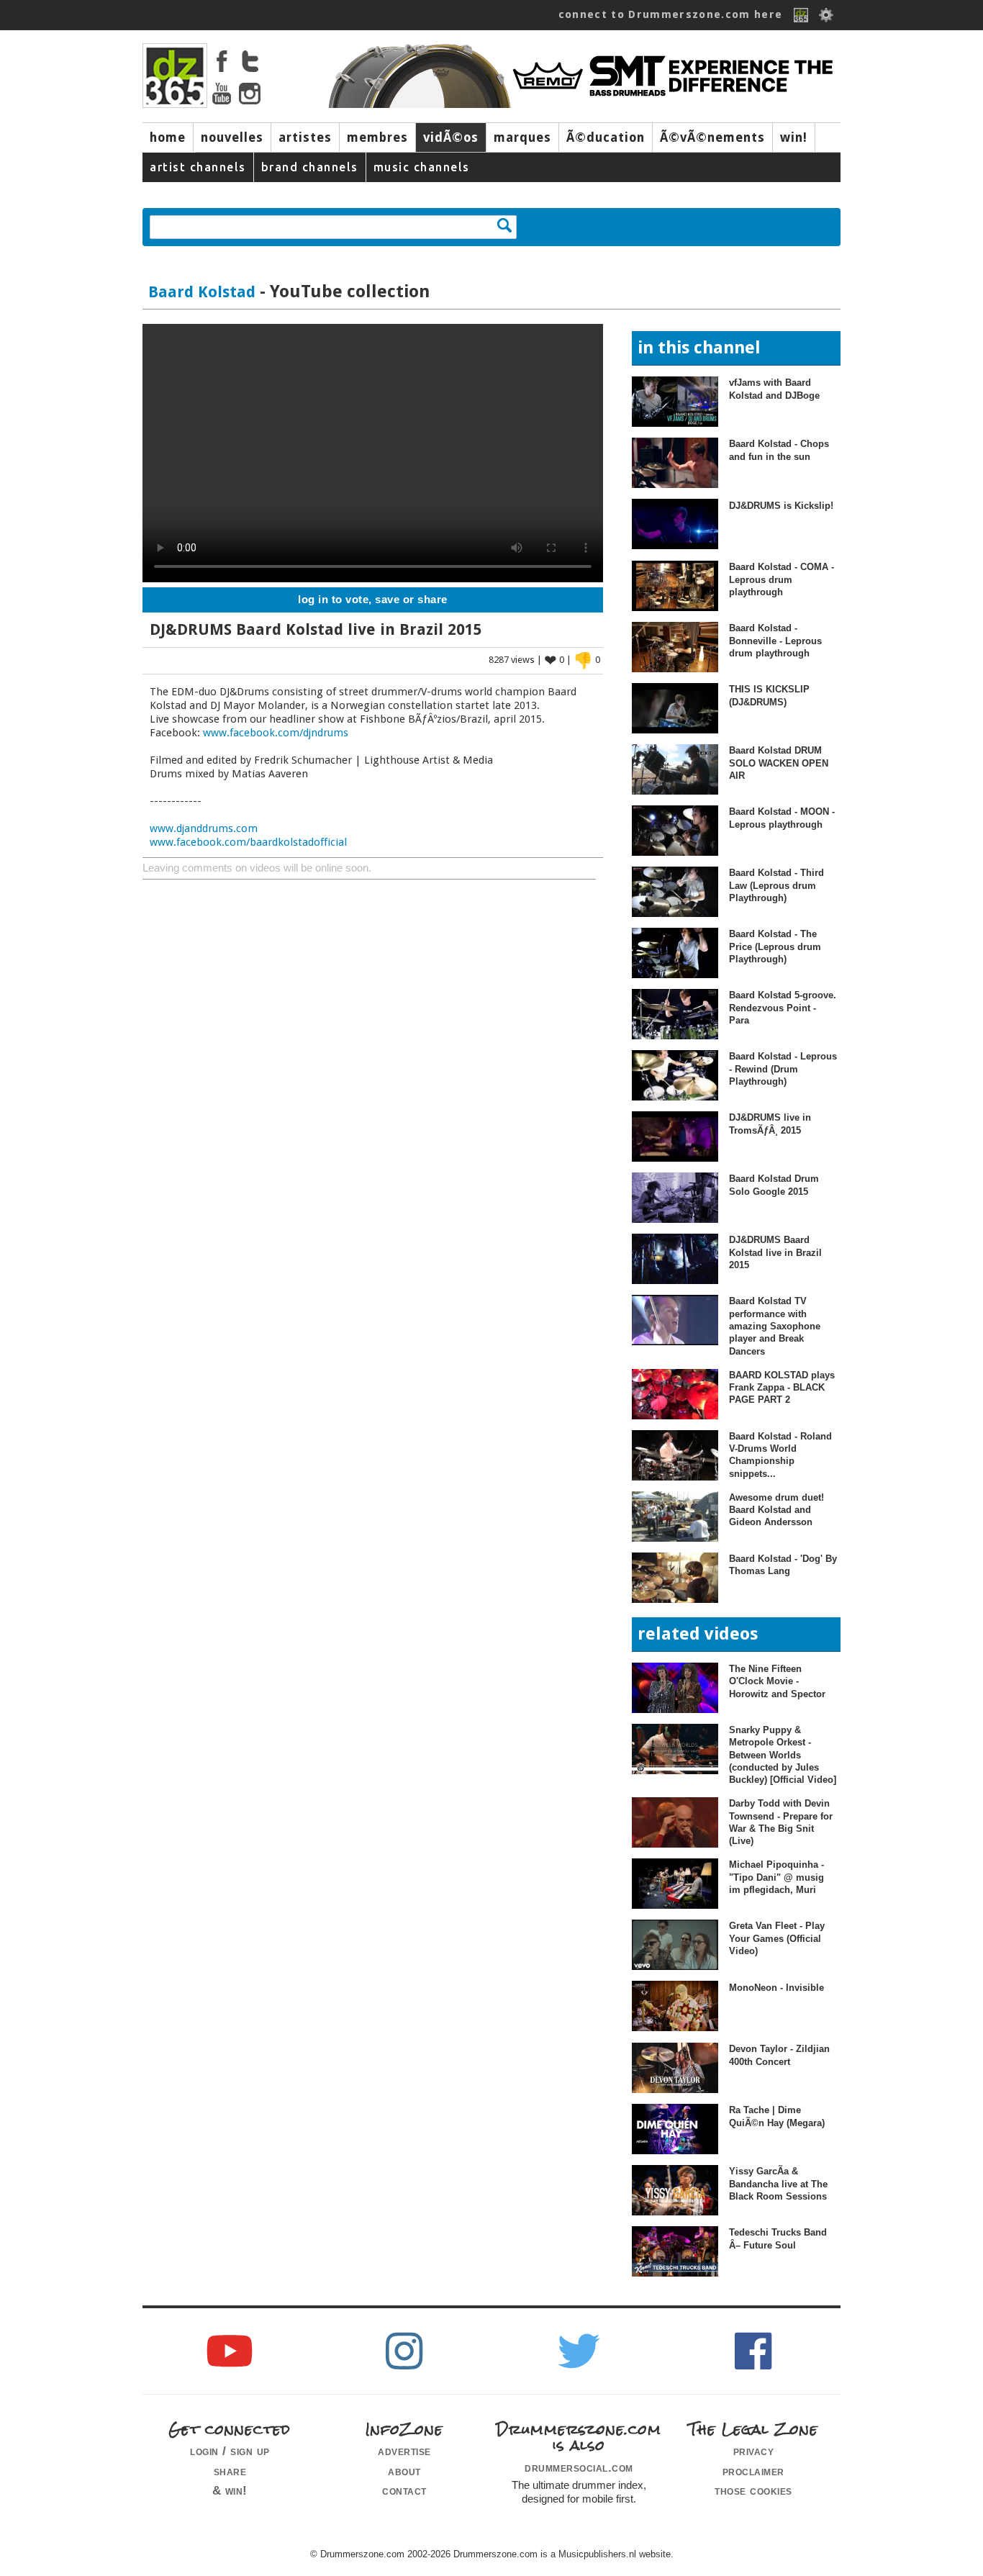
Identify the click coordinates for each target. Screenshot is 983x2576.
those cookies (753, 2490)
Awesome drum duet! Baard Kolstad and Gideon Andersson (776, 1510)
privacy (754, 2451)
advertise (404, 2451)
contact (404, 2490)
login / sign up (230, 2451)
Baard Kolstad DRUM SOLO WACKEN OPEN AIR (779, 763)
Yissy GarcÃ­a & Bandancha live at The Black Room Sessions (778, 2184)
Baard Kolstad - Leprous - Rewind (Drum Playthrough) (783, 1069)
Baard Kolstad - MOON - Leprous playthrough (782, 818)
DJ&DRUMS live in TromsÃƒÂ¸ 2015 (770, 1124)
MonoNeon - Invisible (776, 1988)
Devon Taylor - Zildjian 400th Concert (779, 2055)
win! (794, 137)
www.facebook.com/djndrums (276, 733)
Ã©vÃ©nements (712, 137)
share (230, 2471)
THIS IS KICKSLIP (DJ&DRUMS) (769, 695)
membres (377, 137)
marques (522, 137)
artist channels (198, 167)
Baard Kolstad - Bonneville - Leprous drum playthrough (775, 641)
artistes (305, 137)
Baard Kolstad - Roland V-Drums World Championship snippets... (780, 1455)
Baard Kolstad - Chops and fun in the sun (779, 450)
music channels (422, 167)
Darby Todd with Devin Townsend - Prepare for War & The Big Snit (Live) (781, 1822)
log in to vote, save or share (373, 600)
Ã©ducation (606, 137)
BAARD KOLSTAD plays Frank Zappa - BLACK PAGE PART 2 (782, 1388)
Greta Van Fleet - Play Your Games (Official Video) (777, 1938)
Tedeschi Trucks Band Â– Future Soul (778, 2238)
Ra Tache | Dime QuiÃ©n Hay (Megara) (777, 2116)
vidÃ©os (451, 137)
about (404, 2471)
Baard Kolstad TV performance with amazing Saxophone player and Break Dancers (775, 1326)
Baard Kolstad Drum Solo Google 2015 (774, 1185)
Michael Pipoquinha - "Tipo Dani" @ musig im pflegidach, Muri (776, 1877)
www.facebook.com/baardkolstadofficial (248, 842)
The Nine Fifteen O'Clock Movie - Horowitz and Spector (777, 1681)
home (168, 137)
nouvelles (232, 137)
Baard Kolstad (202, 292)
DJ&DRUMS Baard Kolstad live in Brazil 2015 (775, 1252)
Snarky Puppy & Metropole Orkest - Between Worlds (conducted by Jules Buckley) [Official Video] (783, 1755)
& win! (230, 2490)
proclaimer (753, 2471)
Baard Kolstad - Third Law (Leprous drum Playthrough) (776, 885)
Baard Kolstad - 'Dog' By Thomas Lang (783, 1565)
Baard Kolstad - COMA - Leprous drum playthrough (782, 579)
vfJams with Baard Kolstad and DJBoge (774, 389)
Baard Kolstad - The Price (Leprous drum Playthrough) (775, 946)
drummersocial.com (579, 2467)
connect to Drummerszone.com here (671, 14)
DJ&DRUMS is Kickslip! (781, 506)
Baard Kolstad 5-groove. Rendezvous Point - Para (783, 1008)
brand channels (310, 167)
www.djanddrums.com (204, 828)
